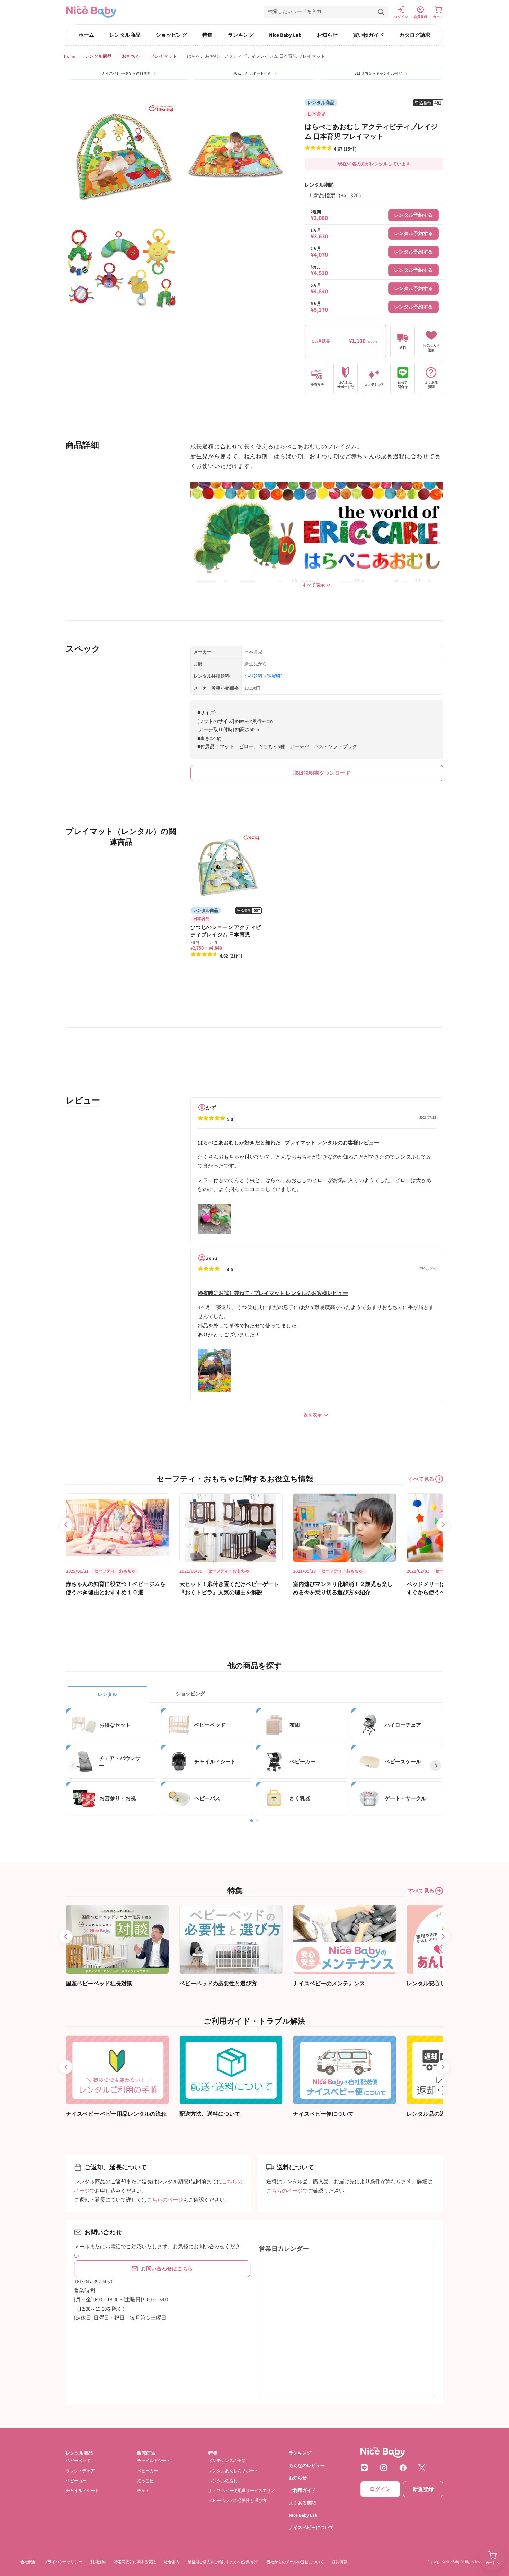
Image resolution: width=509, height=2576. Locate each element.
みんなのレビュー (307, 2465)
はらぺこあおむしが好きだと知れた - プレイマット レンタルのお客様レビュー (288, 1142)
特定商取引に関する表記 (135, 2562)
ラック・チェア (80, 2471)
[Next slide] (443, 1525)
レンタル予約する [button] (413, 215)
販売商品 (146, 2453)
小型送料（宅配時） (265, 676)
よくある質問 (302, 2503)
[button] (326, 12)
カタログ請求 (415, 35)
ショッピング (171, 35)
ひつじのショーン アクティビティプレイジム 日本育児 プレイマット (226, 935)
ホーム (86, 35)
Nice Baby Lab (285, 35)
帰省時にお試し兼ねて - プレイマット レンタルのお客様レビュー (273, 1293)
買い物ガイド (368, 35)
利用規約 (98, 2562)
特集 (207, 35)
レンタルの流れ (223, 2481)
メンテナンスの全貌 (227, 2461)
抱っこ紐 (145, 2481)
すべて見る (421, 1479)
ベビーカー (76, 2481)
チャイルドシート (82, 2490)
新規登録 (423, 2489)
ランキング (241, 35)
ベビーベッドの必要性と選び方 (238, 2500)
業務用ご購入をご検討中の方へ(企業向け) (223, 2562)
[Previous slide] (66, 1525)
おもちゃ (131, 56)
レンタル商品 (125, 35)
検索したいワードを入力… (297, 11)
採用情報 (340, 2562)
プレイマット (163, 56)
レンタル (107, 1694)
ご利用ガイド (302, 2490)
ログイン (380, 2489)
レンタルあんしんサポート (233, 2471)
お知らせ (327, 35)
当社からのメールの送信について (295, 2562)
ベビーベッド (78, 2461)
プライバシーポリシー (63, 2562)
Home (69, 56)
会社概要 (28, 2562)
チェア (143, 2490)
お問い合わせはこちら (167, 2269)
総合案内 (172, 2562)
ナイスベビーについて (311, 2528)
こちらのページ (165, 2200)
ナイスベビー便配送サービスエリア (242, 2490)
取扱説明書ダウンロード (322, 773)
